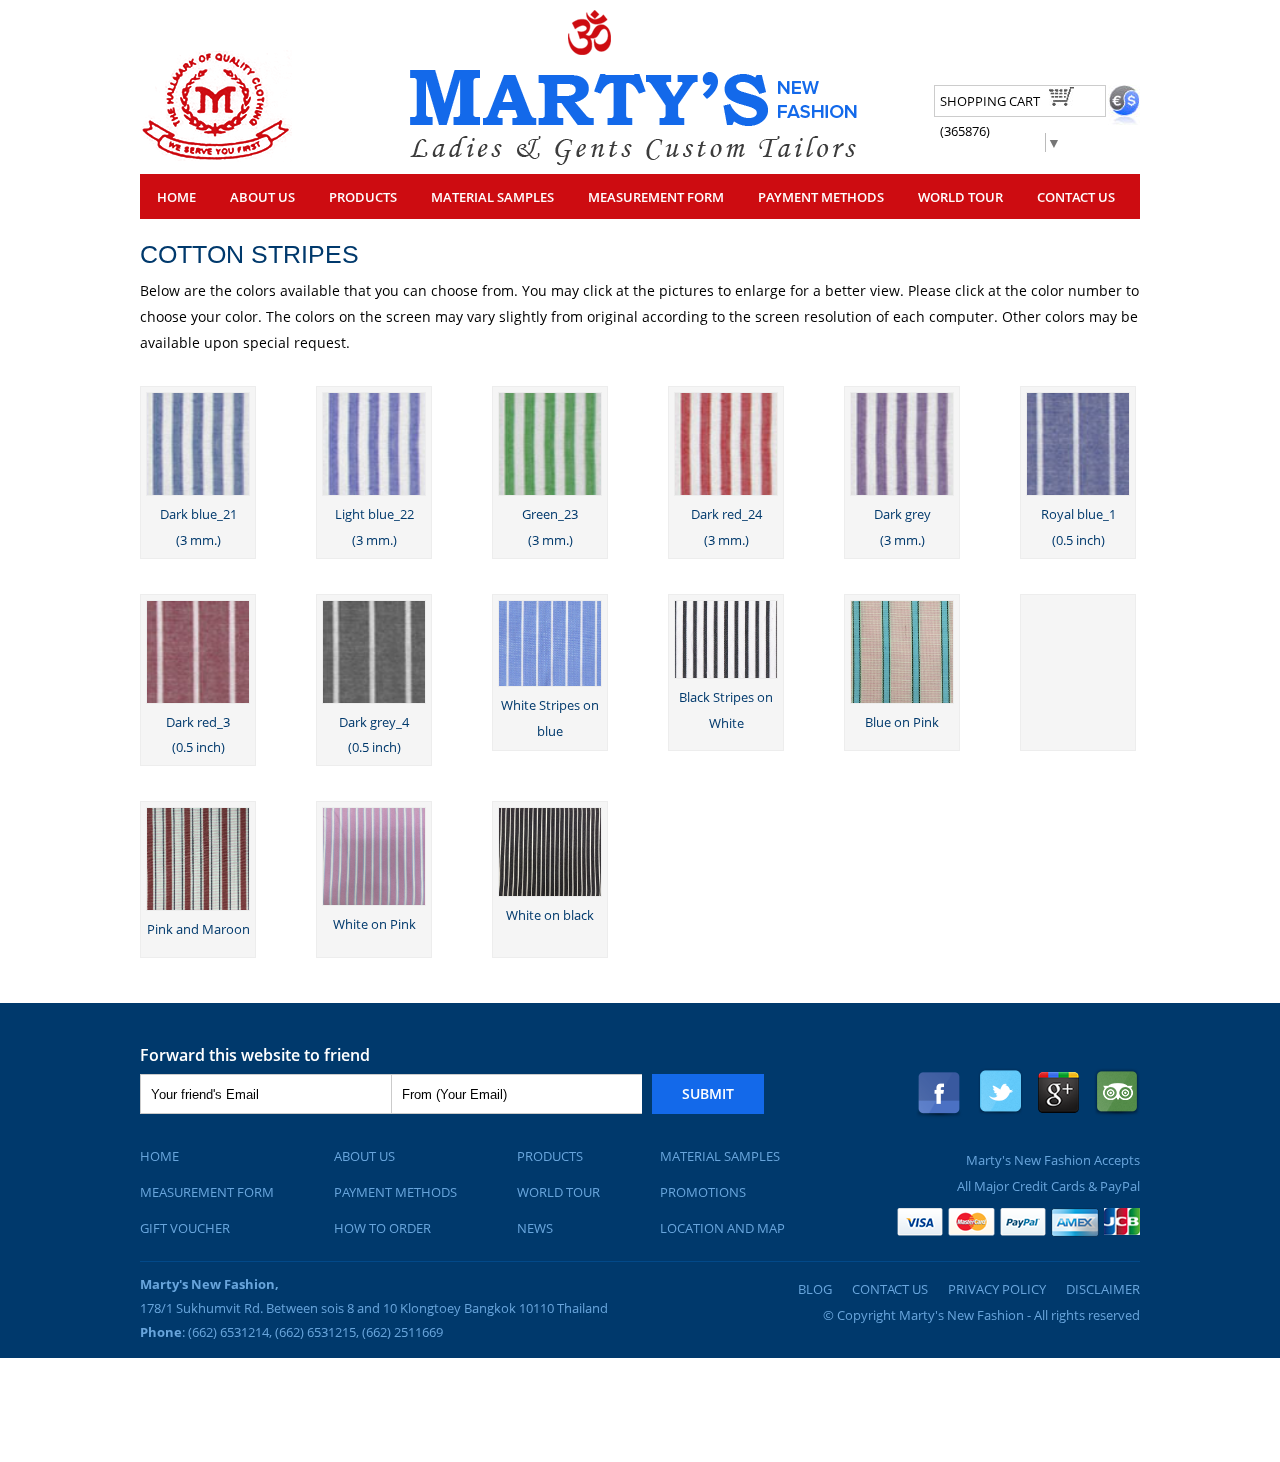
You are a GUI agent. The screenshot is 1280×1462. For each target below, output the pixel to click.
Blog (815, 1289)
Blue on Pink (902, 722)
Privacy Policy (997, 1289)
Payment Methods (821, 197)
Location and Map (722, 1228)
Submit (708, 1093)
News (535, 1228)
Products (550, 1156)
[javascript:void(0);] (216, 156)
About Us (262, 197)
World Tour (960, 197)
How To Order (382, 1228)
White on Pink (374, 924)
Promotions (703, 1192)
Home (176, 197)
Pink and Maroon (198, 929)
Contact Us (1076, 197)
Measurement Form (207, 1192)
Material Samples (492, 197)
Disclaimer (1103, 1289)
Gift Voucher (185, 1228)
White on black (550, 915)
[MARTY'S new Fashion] (633, 159)
